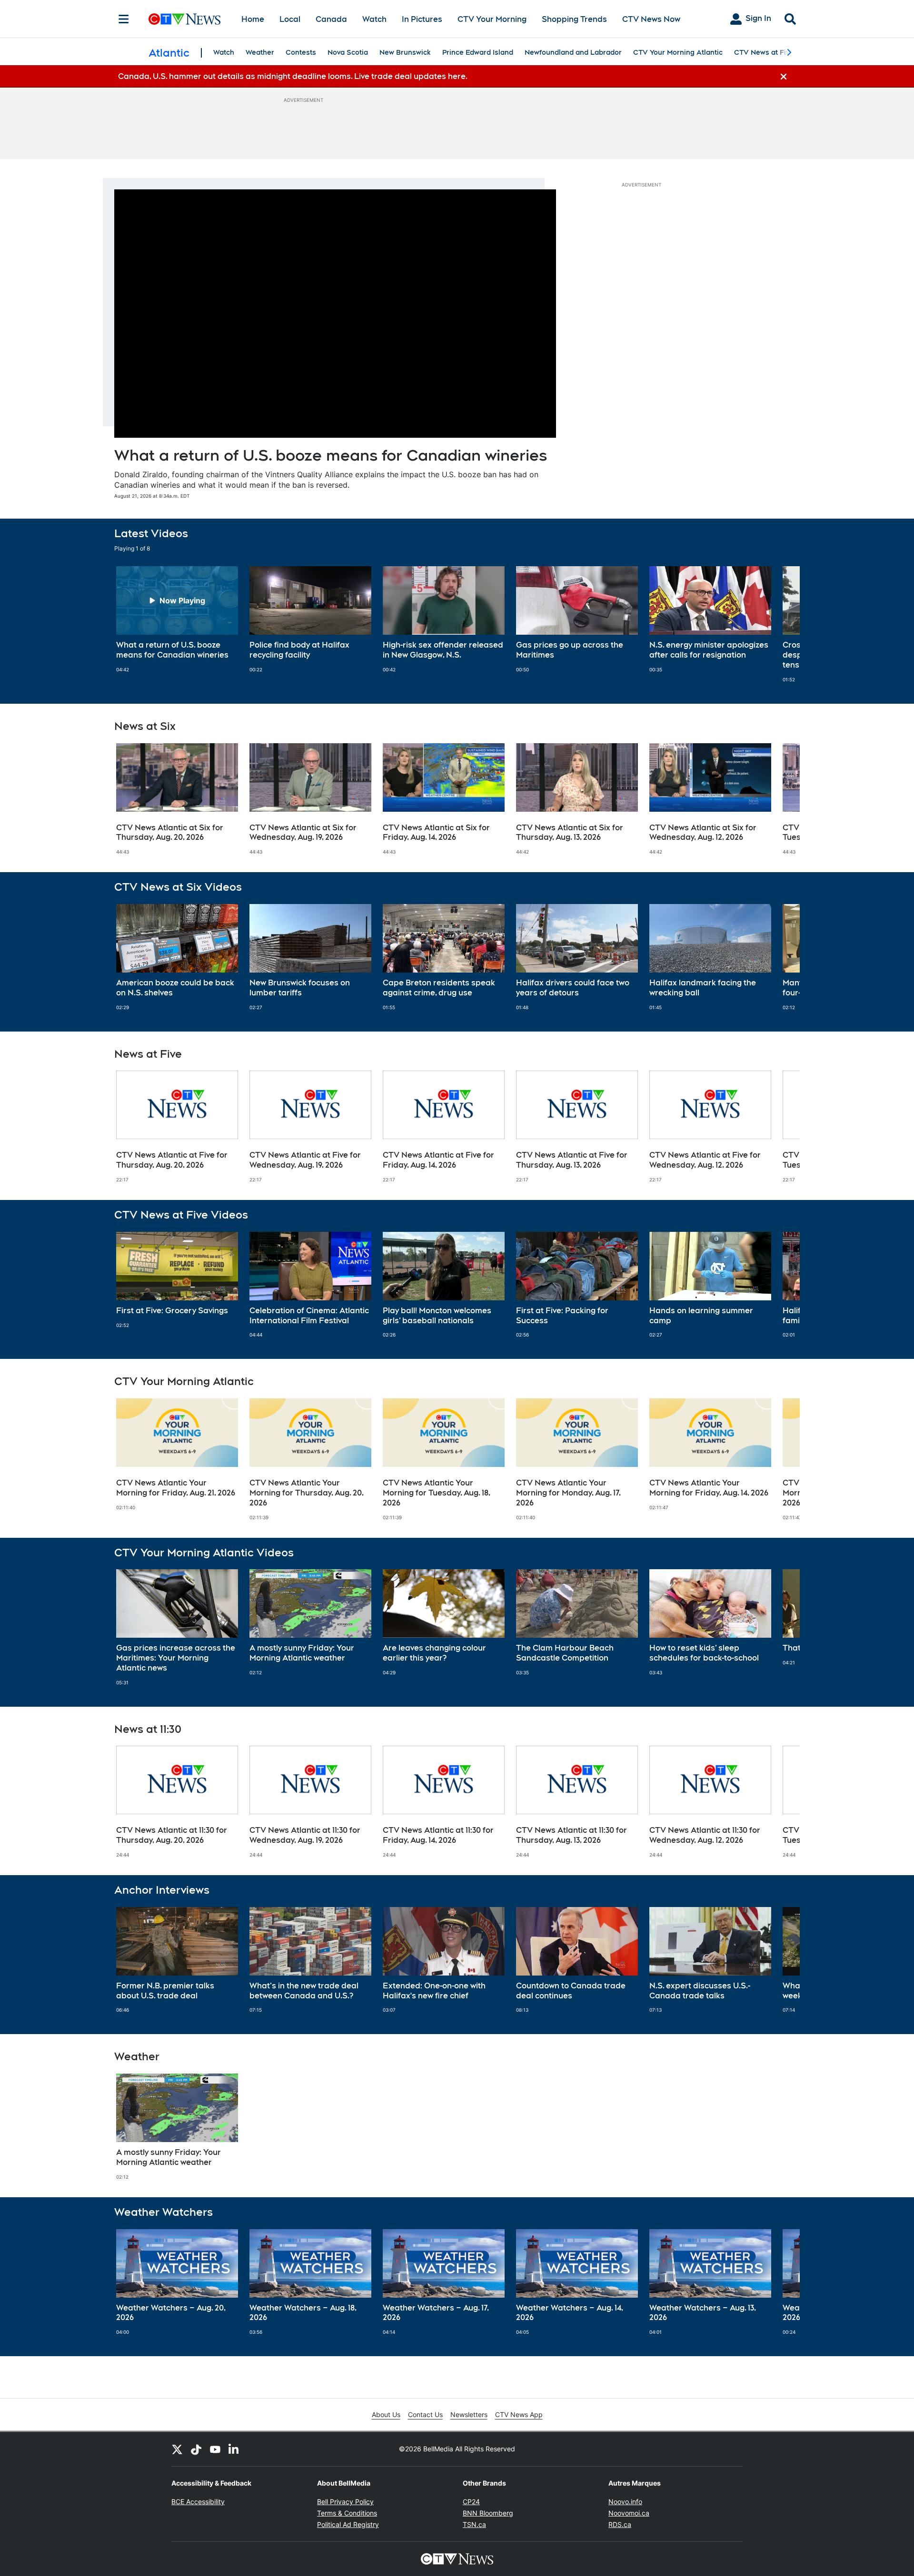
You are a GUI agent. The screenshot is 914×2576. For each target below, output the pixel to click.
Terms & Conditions (347, 2513)
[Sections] (124, 19)
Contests (301, 52)
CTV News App (519, 2414)
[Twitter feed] (177, 2449)
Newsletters (469, 2414)
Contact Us (425, 2414)
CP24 (471, 2502)
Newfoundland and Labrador (573, 52)
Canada (331, 19)
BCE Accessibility (198, 2502)
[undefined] (177, 619)
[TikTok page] (196, 2449)
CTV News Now (651, 19)
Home (253, 19)
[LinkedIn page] (234, 2449)
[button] (781, 624)
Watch (374, 19)
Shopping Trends (574, 19)
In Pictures (422, 19)
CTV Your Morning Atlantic (678, 52)
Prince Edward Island (478, 52)
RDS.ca (620, 2524)
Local (290, 19)
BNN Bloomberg (488, 2513)
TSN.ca (474, 2524)
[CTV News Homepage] (184, 19)
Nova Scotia (348, 52)
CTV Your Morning (492, 19)
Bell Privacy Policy (345, 2502)
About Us (386, 2414)
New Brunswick (405, 52)
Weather (260, 52)
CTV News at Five (764, 52)
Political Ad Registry (348, 2524)
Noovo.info (625, 2502)
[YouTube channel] (215, 2449)
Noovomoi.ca (629, 2513)
